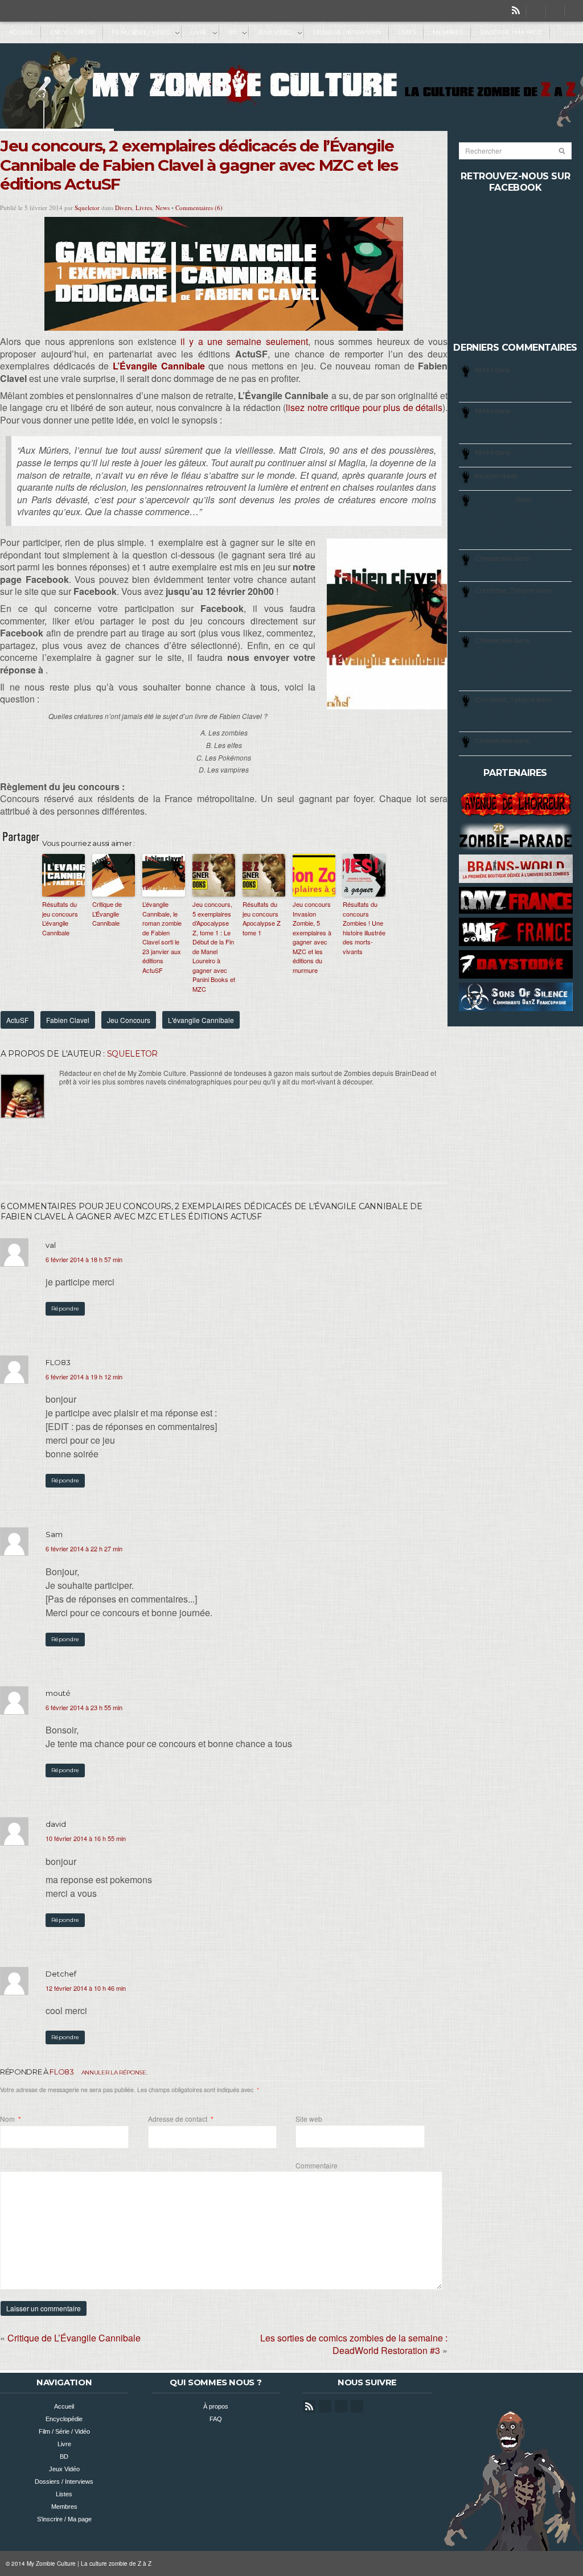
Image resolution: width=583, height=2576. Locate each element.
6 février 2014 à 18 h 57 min (84, 1259)
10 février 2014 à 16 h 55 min (86, 1838)
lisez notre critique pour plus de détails (364, 407)
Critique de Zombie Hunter (515, 457)
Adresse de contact (181, 2119)
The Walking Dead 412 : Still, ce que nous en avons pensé (522, 713)
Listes (407, 32)
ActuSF (17, 1020)
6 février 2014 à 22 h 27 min (84, 1548)
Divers (124, 208)
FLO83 (61, 2072)
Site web (309, 2119)
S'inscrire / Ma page (64, 2519)
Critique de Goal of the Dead (519, 745)
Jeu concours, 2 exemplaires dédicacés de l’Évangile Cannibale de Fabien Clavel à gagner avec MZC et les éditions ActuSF (199, 165)
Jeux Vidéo (271, 33)
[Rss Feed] (516, 11)
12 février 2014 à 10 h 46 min (86, 1988)
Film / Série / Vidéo (137, 33)
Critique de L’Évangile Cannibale (107, 913)
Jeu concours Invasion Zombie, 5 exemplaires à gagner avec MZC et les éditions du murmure (312, 937)
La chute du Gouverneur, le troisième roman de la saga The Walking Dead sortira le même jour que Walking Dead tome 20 (523, 521)
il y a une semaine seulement (244, 341)
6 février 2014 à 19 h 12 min (84, 1377)
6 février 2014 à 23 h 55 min (84, 1707)
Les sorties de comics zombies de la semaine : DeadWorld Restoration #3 (354, 2344)
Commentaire (317, 2165)
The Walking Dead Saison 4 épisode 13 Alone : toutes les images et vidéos (522, 608)
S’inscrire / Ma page (511, 32)
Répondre (65, 1308)
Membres (447, 32)
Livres (144, 208)
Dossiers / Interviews (347, 32)
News (163, 208)
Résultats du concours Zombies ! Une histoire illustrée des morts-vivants (364, 928)
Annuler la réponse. (114, 2072)
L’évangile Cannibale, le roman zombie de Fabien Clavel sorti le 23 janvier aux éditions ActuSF (162, 937)
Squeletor (87, 208)
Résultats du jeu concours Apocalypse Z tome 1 (262, 918)
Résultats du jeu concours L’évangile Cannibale (60, 918)
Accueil (21, 32)
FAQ (216, 2419)
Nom (11, 2119)
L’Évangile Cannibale (159, 366)
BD (228, 33)
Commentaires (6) (199, 208)
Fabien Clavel (68, 1020)
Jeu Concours (129, 1020)
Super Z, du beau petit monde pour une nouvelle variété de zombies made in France (522, 383)
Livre (195, 33)
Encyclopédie (73, 32)
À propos (216, 2406)
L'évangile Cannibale (201, 1020)
